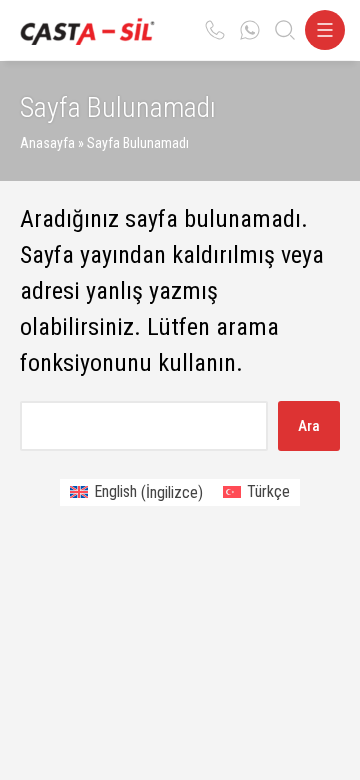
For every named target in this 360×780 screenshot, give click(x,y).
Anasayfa (47, 143)
